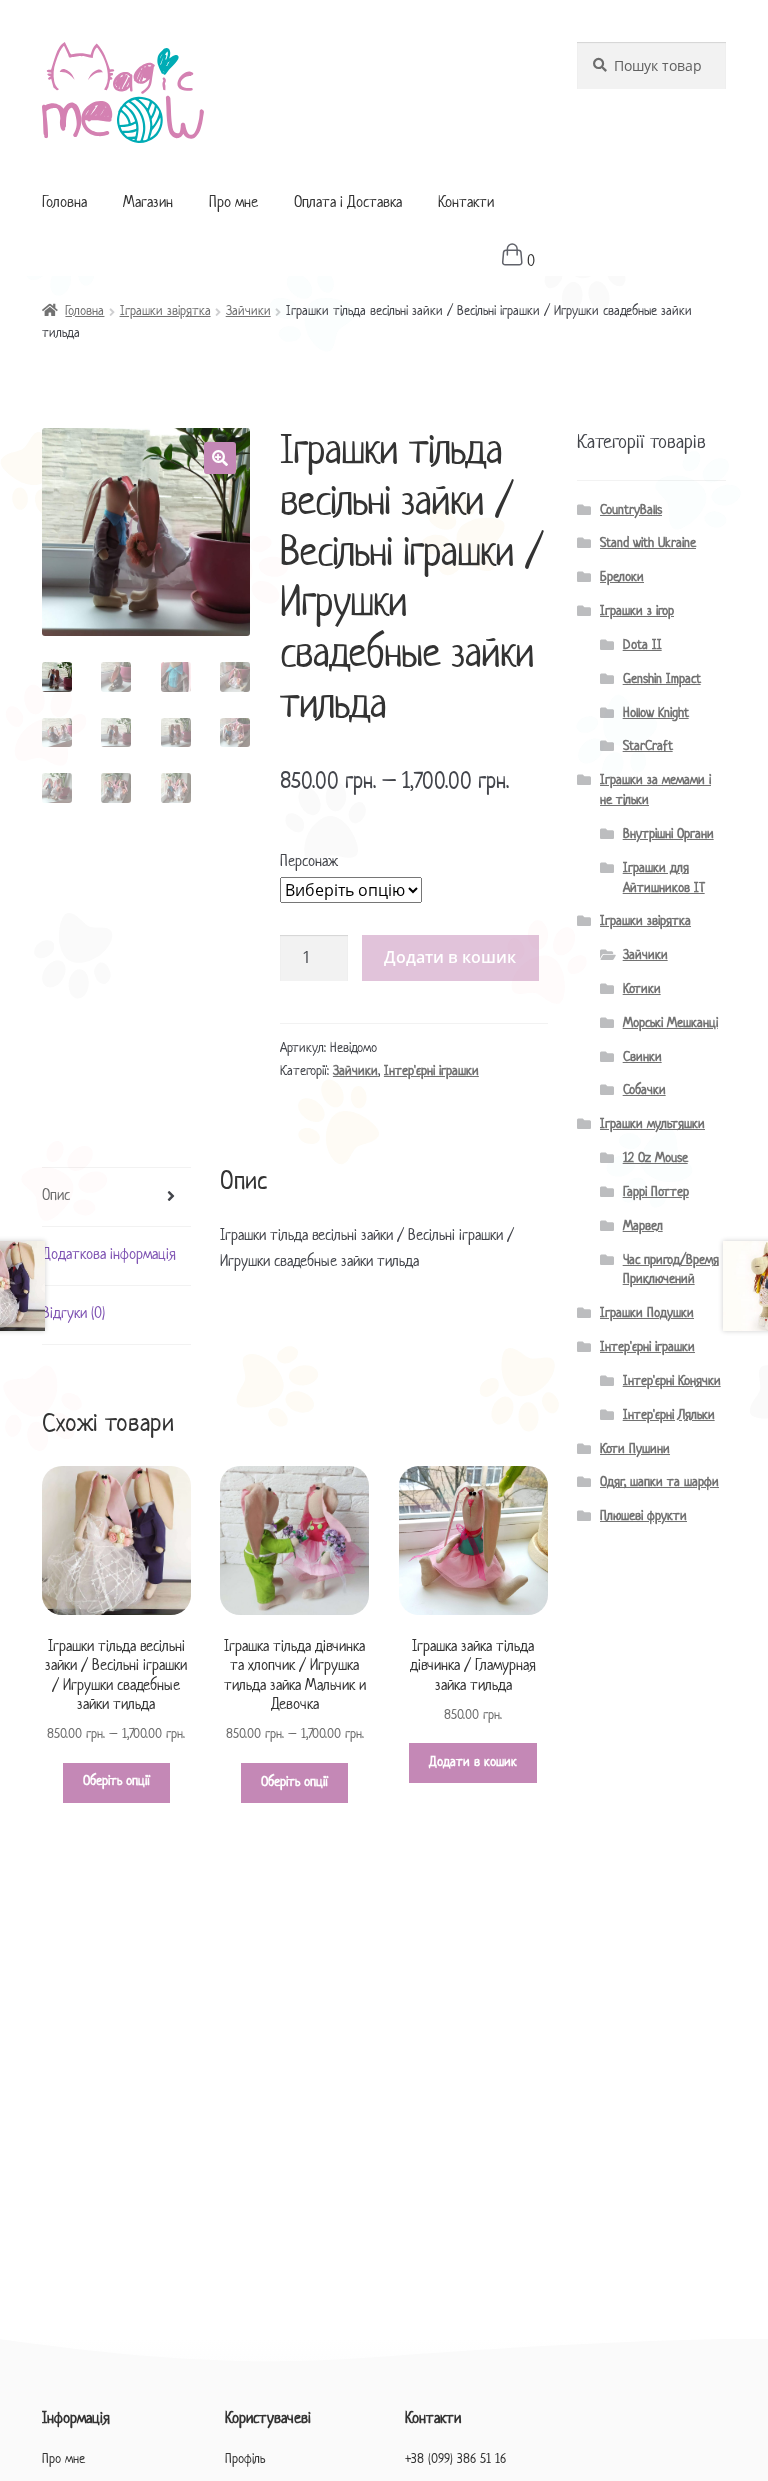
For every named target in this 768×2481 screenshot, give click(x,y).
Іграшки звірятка (165, 311)
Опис (56, 1196)
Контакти (466, 203)
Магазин (148, 203)
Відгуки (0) (73, 1314)
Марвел (643, 1226)
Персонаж (309, 862)
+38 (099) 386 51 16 (455, 2459)
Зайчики (248, 311)
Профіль (245, 2459)
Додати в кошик (450, 957)
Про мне (233, 203)
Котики (642, 989)
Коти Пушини (635, 1449)
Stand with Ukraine (648, 543)
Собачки (644, 1090)
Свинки (642, 1057)
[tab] (116, 1197)
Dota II (642, 645)
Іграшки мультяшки (652, 1124)
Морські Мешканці (670, 1023)
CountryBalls (631, 510)
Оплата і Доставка (348, 203)
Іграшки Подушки (647, 1313)
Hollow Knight (656, 713)
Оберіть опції (116, 1781)
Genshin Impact (662, 679)
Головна (64, 203)
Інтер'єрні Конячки (672, 1381)
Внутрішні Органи (668, 834)
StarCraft (648, 746)
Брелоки (622, 577)
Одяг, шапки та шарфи (659, 1482)
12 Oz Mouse (655, 1158)
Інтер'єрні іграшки (431, 1071)
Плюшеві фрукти (643, 1516)
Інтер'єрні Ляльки (669, 1415)
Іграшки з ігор (637, 611)
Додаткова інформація (109, 1255)
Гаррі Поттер (656, 1192)
